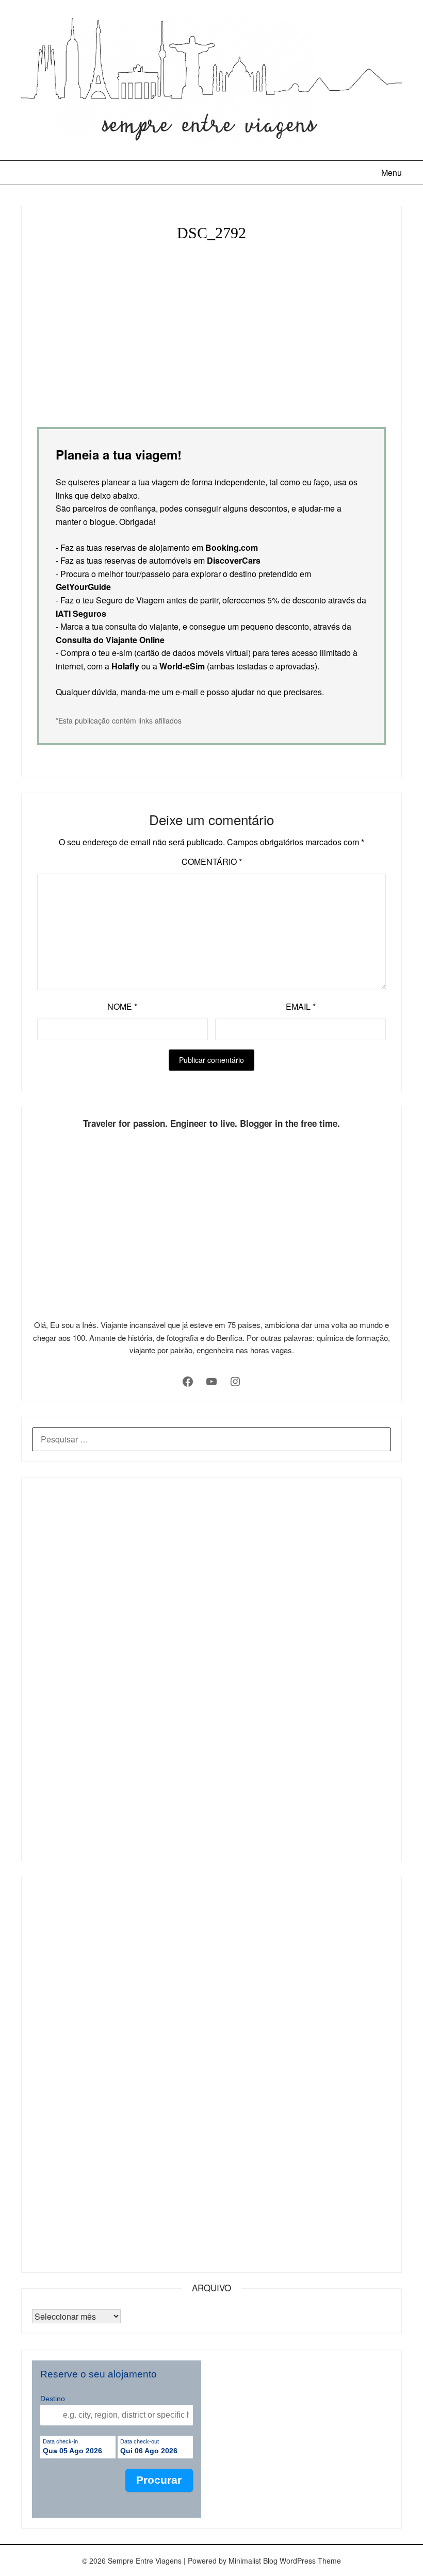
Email (301, 1006)
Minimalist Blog (253, 2561)
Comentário (212, 862)
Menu (392, 173)
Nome (122, 1006)
